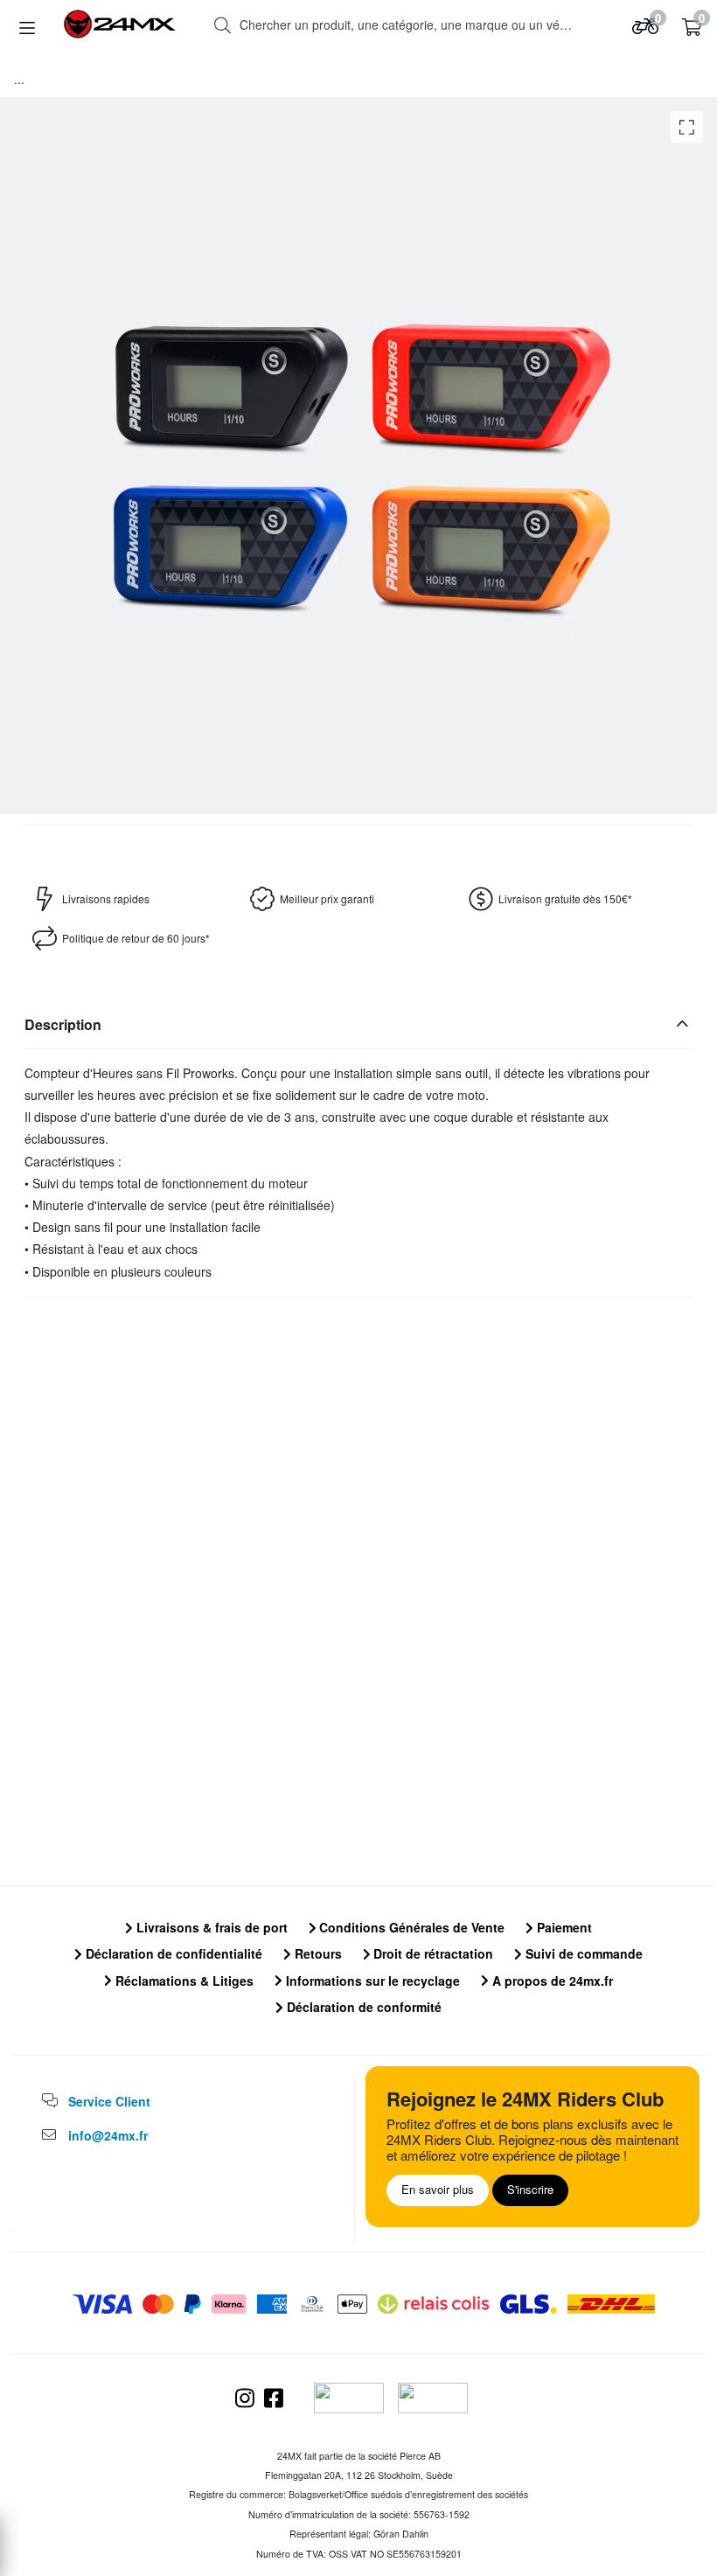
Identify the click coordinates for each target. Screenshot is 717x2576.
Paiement (563, 1927)
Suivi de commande (582, 1953)
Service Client (109, 2101)
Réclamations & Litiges (183, 1981)
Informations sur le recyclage (371, 1981)
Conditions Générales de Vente (410, 1927)
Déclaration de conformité (362, 2007)
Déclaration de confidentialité (172, 1953)
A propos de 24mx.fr (551, 1981)
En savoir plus (438, 2189)
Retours (317, 1953)
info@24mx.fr (108, 2135)
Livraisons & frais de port (210, 1927)
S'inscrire (530, 2189)
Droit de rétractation (432, 1953)
